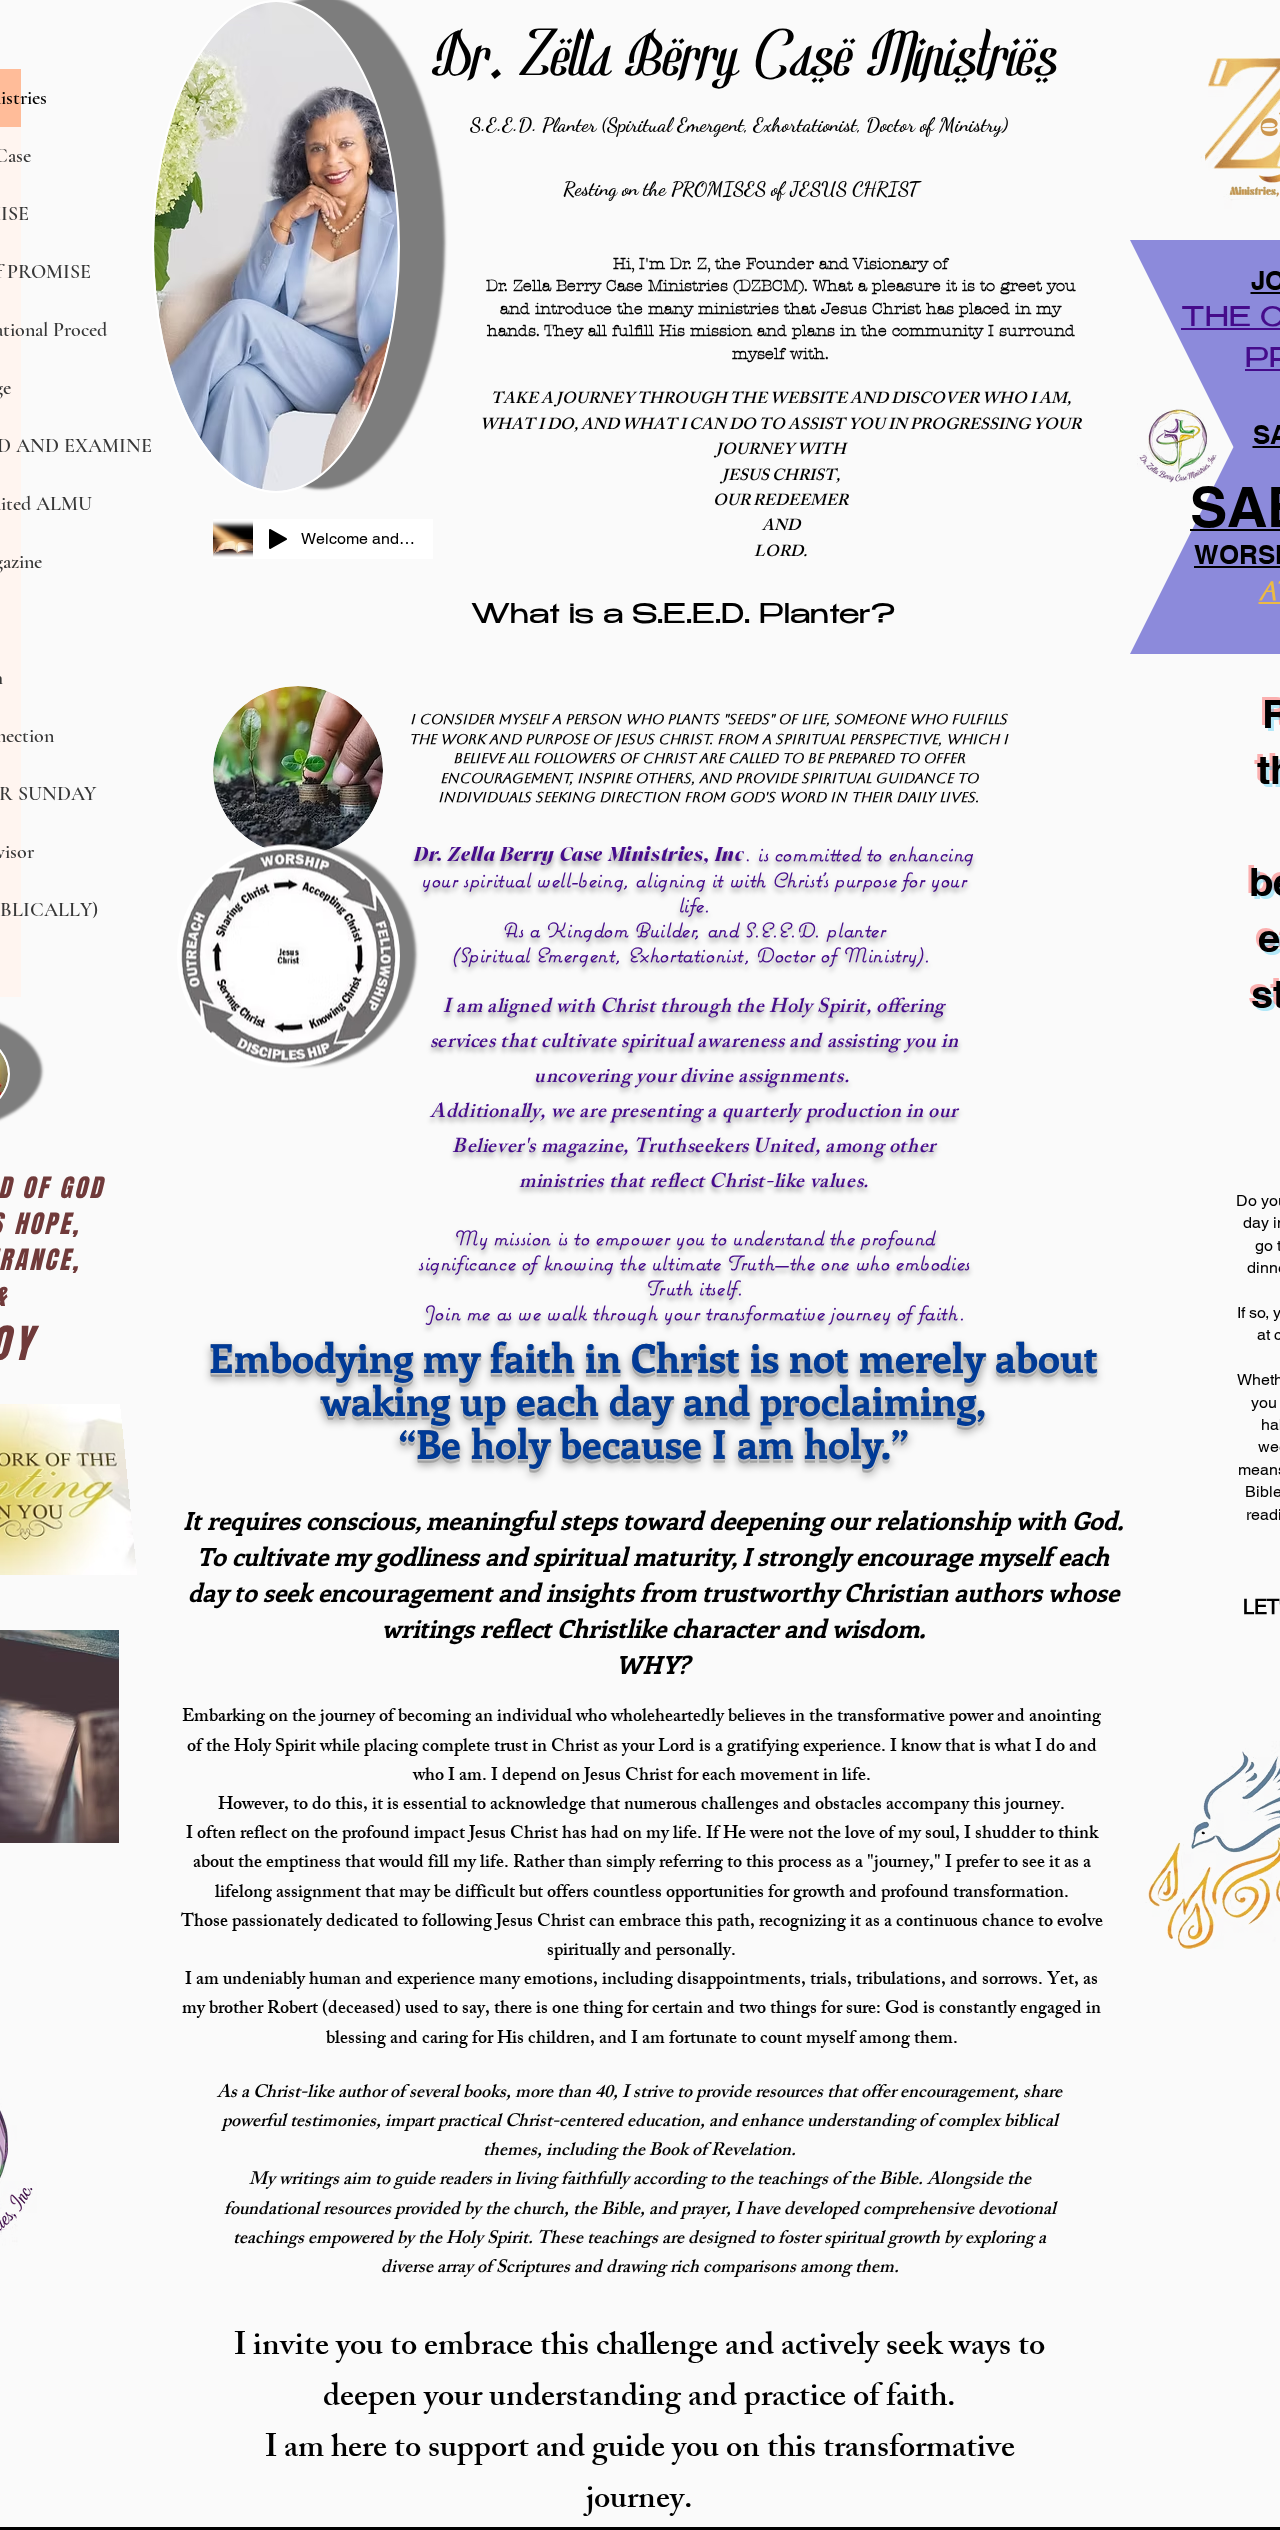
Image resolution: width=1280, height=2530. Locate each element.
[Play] (278, 539)
